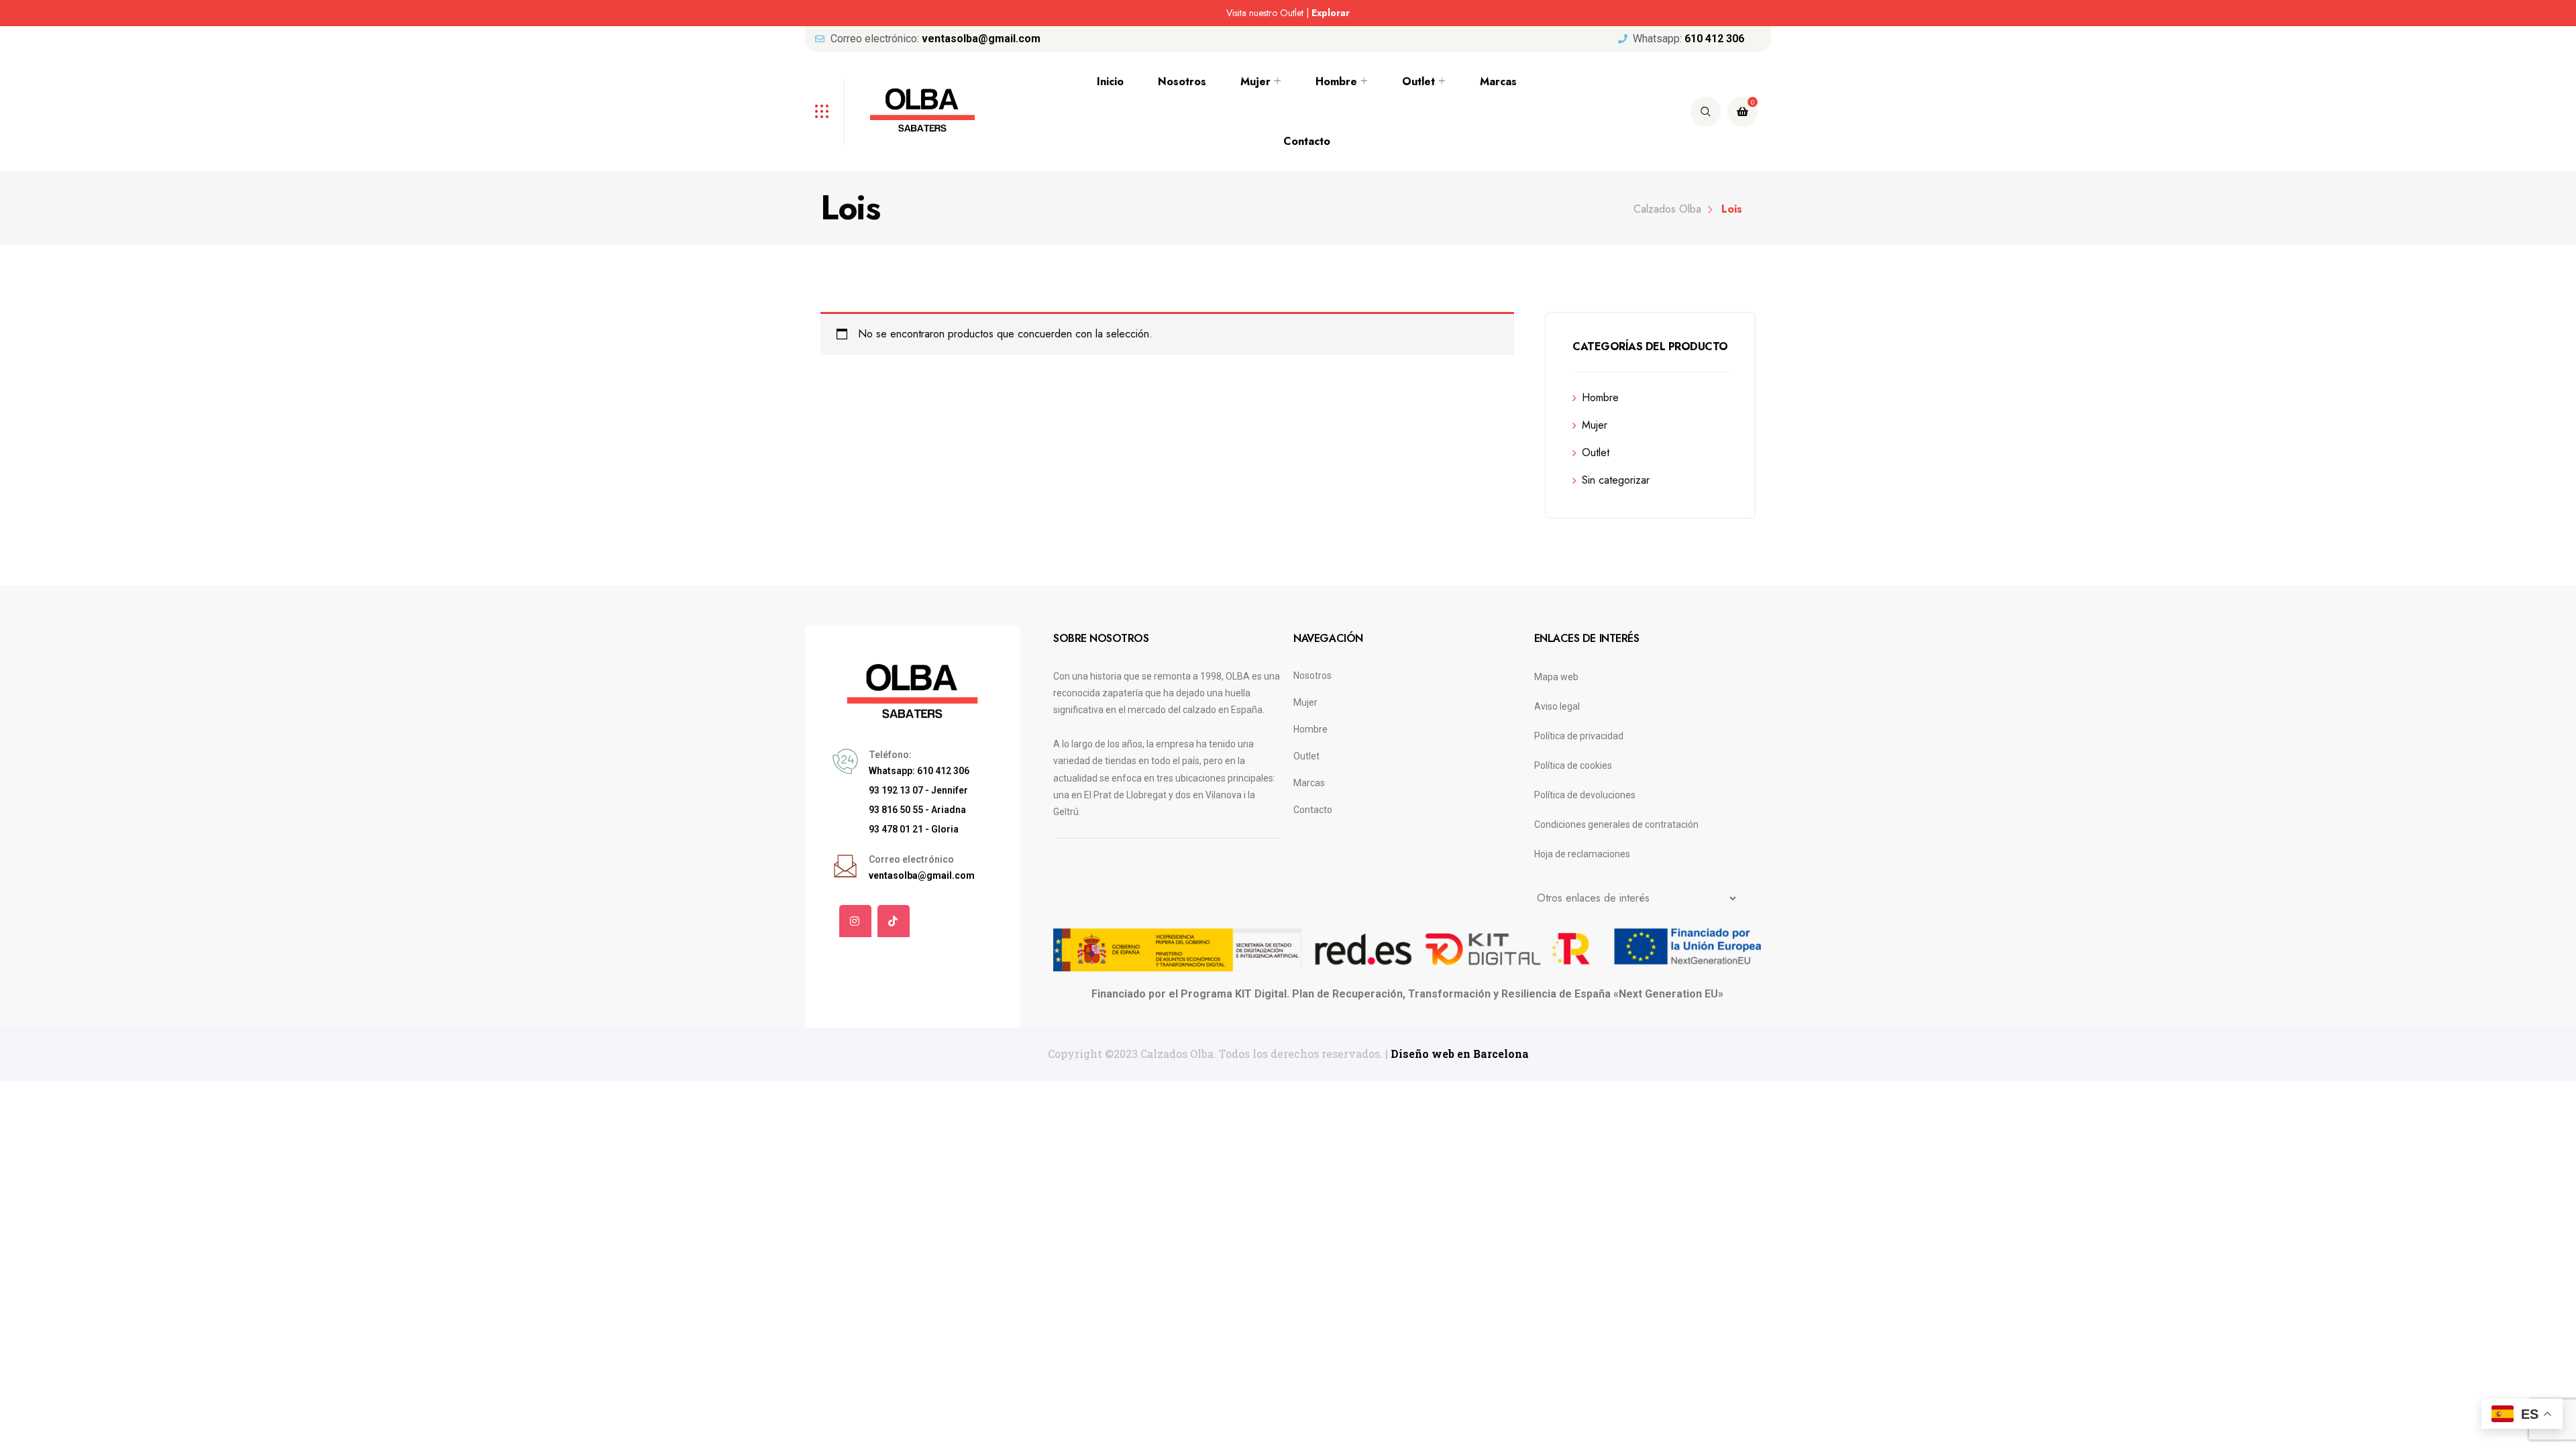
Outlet (1418, 82)
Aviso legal (1557, 706)
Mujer (1255, 82)
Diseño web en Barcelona (1460, 1054)
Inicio (1110, 82)
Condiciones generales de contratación (1616, 824)
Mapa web (1556, 677)
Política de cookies (1573, 765)
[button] (849, 14)
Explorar (1337, 13)
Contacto (1307, 141)
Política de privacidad (1579, 736)
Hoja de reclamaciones (1582, 854)
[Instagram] (855, 921)
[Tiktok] (894, 921)
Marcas (1498, 82)
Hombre (1336, 82)
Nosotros (1182, 82)
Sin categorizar (1616, 480)
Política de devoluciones (1585, 795)
